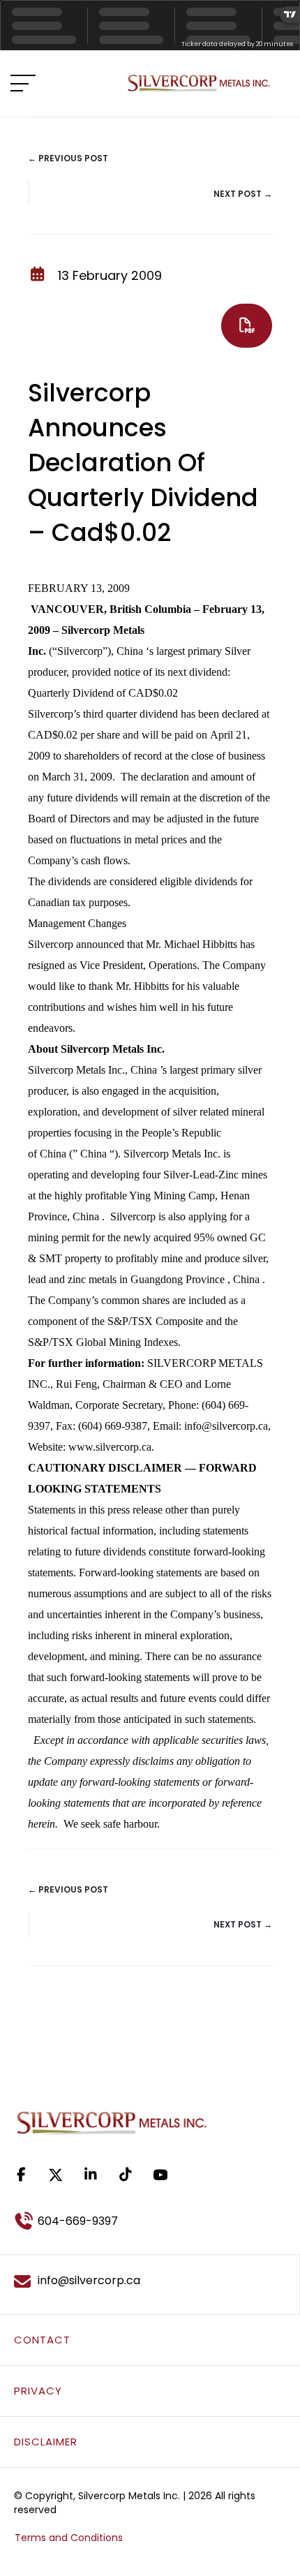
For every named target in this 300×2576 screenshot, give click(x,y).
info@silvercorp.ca (226, 1426)
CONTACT (42, 2340)
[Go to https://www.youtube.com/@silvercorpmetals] (160, 2175)
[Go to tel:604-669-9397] (150, 2221)
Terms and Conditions (69, 2538)
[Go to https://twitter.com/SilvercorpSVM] (56, 2175)
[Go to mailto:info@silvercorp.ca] (150, 2281)
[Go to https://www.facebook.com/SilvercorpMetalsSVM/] (21, 2175)
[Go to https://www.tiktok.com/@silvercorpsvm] (126, 2175)
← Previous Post (68, 158)
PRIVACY (38, 2391)
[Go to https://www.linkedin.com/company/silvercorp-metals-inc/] (91, 2175)
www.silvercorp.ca (110, 1447)
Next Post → (243, 194)
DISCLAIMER (46, 2442)
